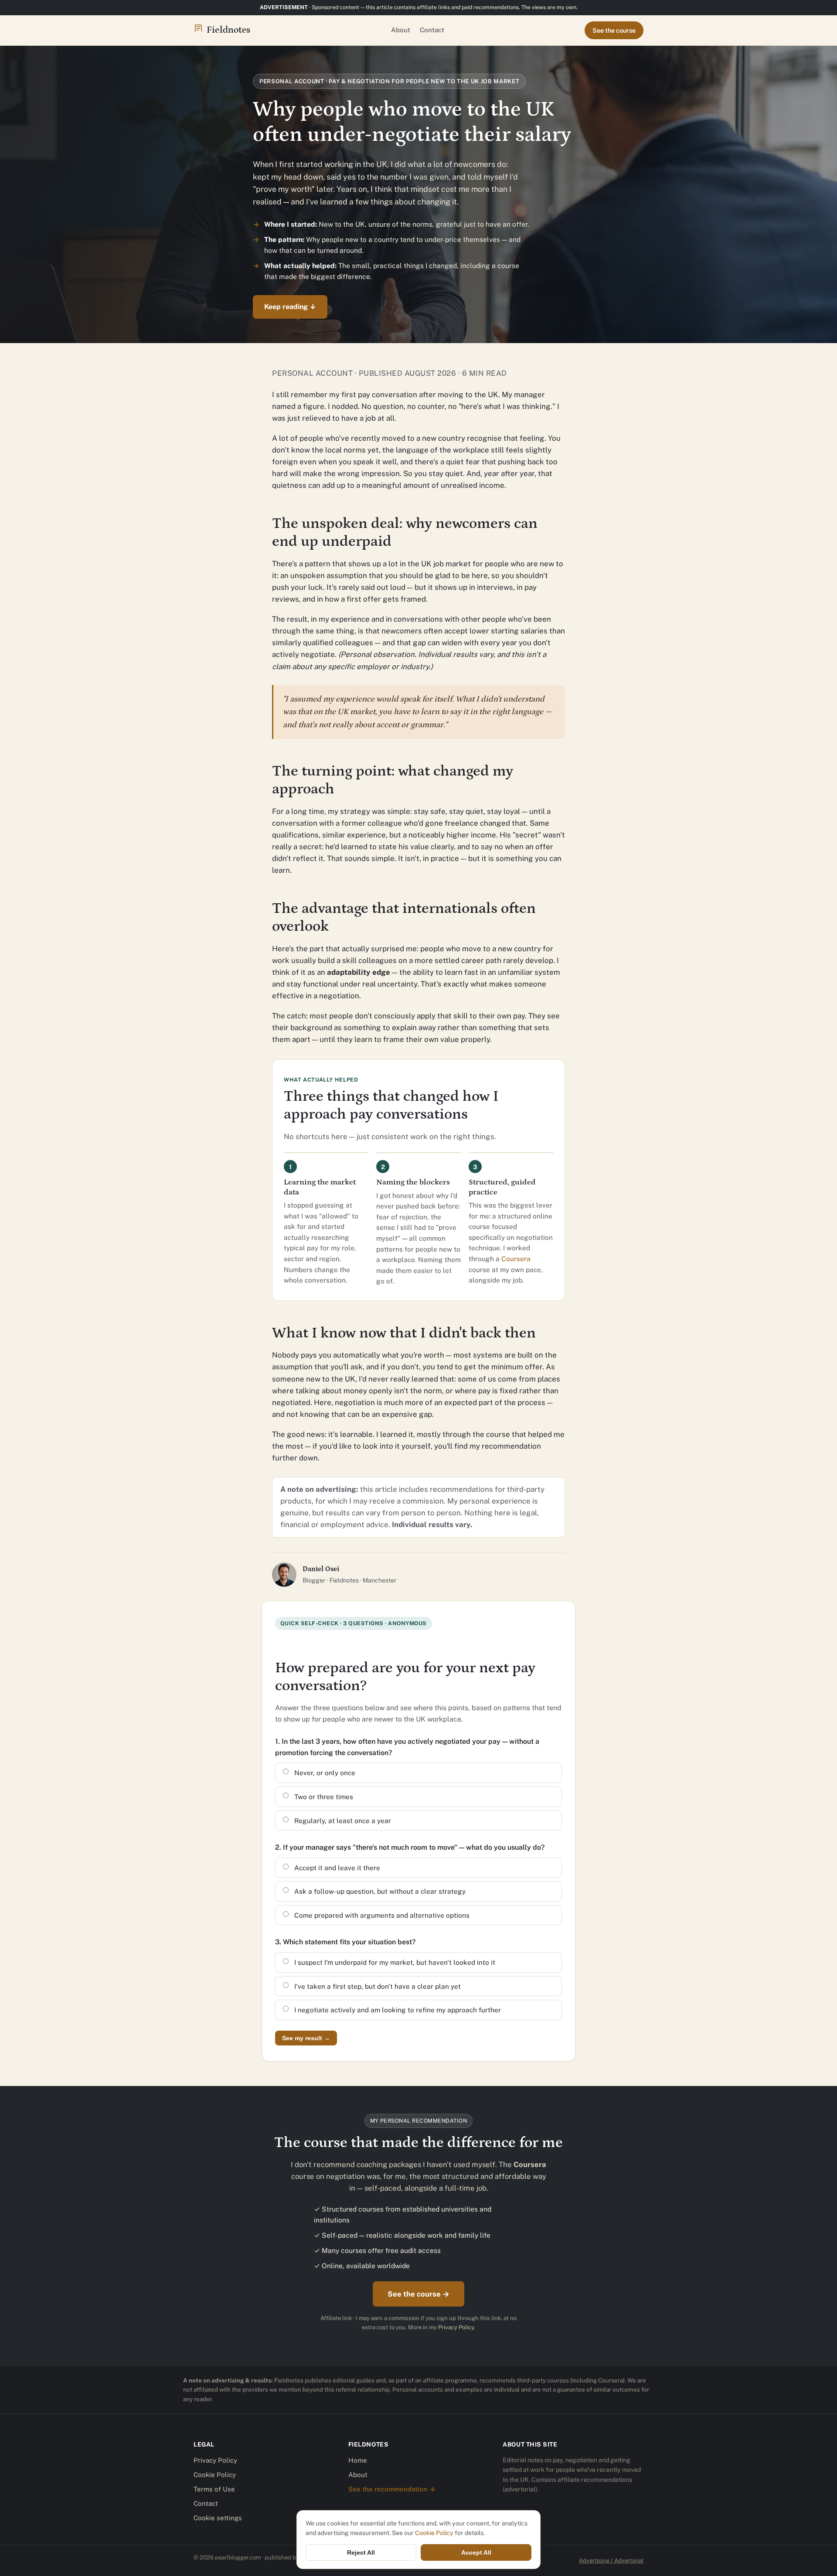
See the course (614, 30)
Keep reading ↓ (290, 307)
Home (358, 2460)
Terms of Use (214, 2489)
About (401, 30)
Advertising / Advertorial (611, 2561)
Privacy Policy (456, 2327)
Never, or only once (325, 1773)
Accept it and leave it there (337, 1868)
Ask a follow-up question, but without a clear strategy (380, 1891)
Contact (432, 30)
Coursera (516, 1259)
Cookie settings (218, 2518)
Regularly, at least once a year (343, 1821)
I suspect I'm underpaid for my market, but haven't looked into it (395, 1962)
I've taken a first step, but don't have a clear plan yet (378, 1986)
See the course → (418, 2294)
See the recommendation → (392, 2489)
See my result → (306, 2038)
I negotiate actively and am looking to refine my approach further (398, 2010)
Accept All (476, 2552)
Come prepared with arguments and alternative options (382, 1915)
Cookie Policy (215, 2475)
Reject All (361, 2552)
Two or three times (324, 1797)
